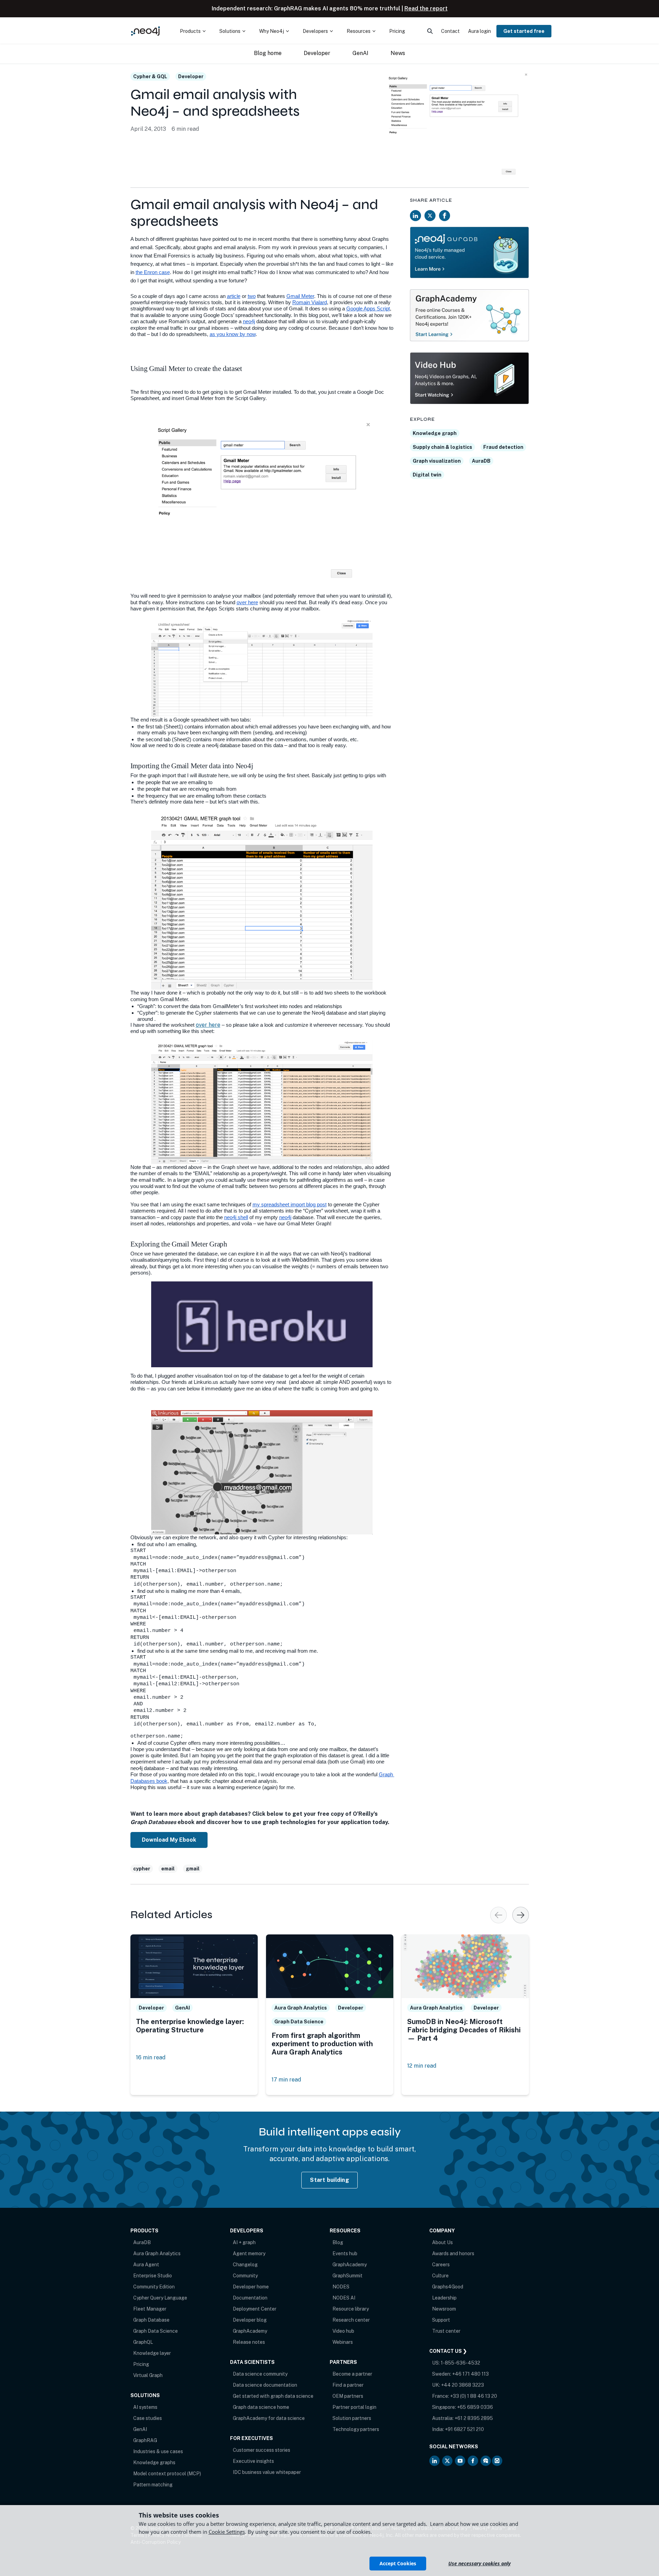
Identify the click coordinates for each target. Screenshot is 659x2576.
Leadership (444, 2298)
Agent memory (249, 2253)
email (168, 1869)
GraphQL (143, 2342)
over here (208, 1025)
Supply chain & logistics (442, 447)
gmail (193, 1869)
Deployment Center (255, 2309)
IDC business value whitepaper (267, 2472)
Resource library (351, 2309)
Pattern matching (153, 2485)
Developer (191, 76)
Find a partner (348, 2385)
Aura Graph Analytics (157, 2253)
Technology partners (356, 2429)
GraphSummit (347, 2276)
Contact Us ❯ (448, 2351)
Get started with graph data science (273, 2396)
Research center (351, 2320)
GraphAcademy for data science (269, 2418)
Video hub (343, 2331)
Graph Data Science (155, 2331)
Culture (440, 2276)
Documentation (250, 2298)
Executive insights (253, 2461)
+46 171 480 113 (470, 2374)
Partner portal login (354, 2407)
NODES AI (344, 2298)
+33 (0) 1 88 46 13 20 (474, 2396)
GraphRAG (145, 2440)
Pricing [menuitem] (397, 31)
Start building (329, 2180)
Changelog (245, 2265)
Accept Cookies (398, 2563)
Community (245, 2276)
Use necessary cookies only (479, 2563)
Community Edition (154, 2287)
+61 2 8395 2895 (474, 2418)
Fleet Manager (150, 2309)
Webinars (343, 2342)
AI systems (145, 2407)
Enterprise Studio (153, 2276)
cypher (142, 1869)
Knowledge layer (152, 2353)
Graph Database (151, 2320)
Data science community (260, 2374)
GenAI (140, 2429)
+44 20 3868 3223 (463, 2385)
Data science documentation (265, 2385)
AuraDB (481, 461)
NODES (341, 2287)
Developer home (251, 2287)
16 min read (151, 2057)
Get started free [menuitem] (524, 31)
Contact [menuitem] (450, 31)
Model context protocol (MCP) (167, 2474)
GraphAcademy (250, 2331)
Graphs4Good (448, 2287)
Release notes (249, 2342)
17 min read (286, 2080)
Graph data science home (261, 2407)
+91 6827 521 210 (464, 2429)
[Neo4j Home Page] (146, 31)
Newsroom (444, 2309)
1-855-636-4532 (460, 2363)
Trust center (446, 2331)
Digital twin (427, 475)
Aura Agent (146, 2265)
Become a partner (352, 2374)
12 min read (422, 2066)
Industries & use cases (158, 2451)
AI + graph (244, 2242)
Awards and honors (453, 2253)
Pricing (141, 2364)
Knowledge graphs (154, 2462)
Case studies (148, 2418)
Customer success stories (262, 2450)
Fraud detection (503, 447)
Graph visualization (437, 461)
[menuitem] (193, 31)
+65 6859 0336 (475, 2407)
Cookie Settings (227, 2532)
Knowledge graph (435, 433)
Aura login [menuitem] (479, 31)
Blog (338, 2242)
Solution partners (352, 2418)
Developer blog (250, 2320)
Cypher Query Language (160, 2298)
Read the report (426, 8)
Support (441, 2320)
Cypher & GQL (150, 76)
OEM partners (348, 2396)
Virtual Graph (148, 2375)
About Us (442, 2242)
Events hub (345, 2253)
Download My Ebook (169, 1840)
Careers (441, 2265)
